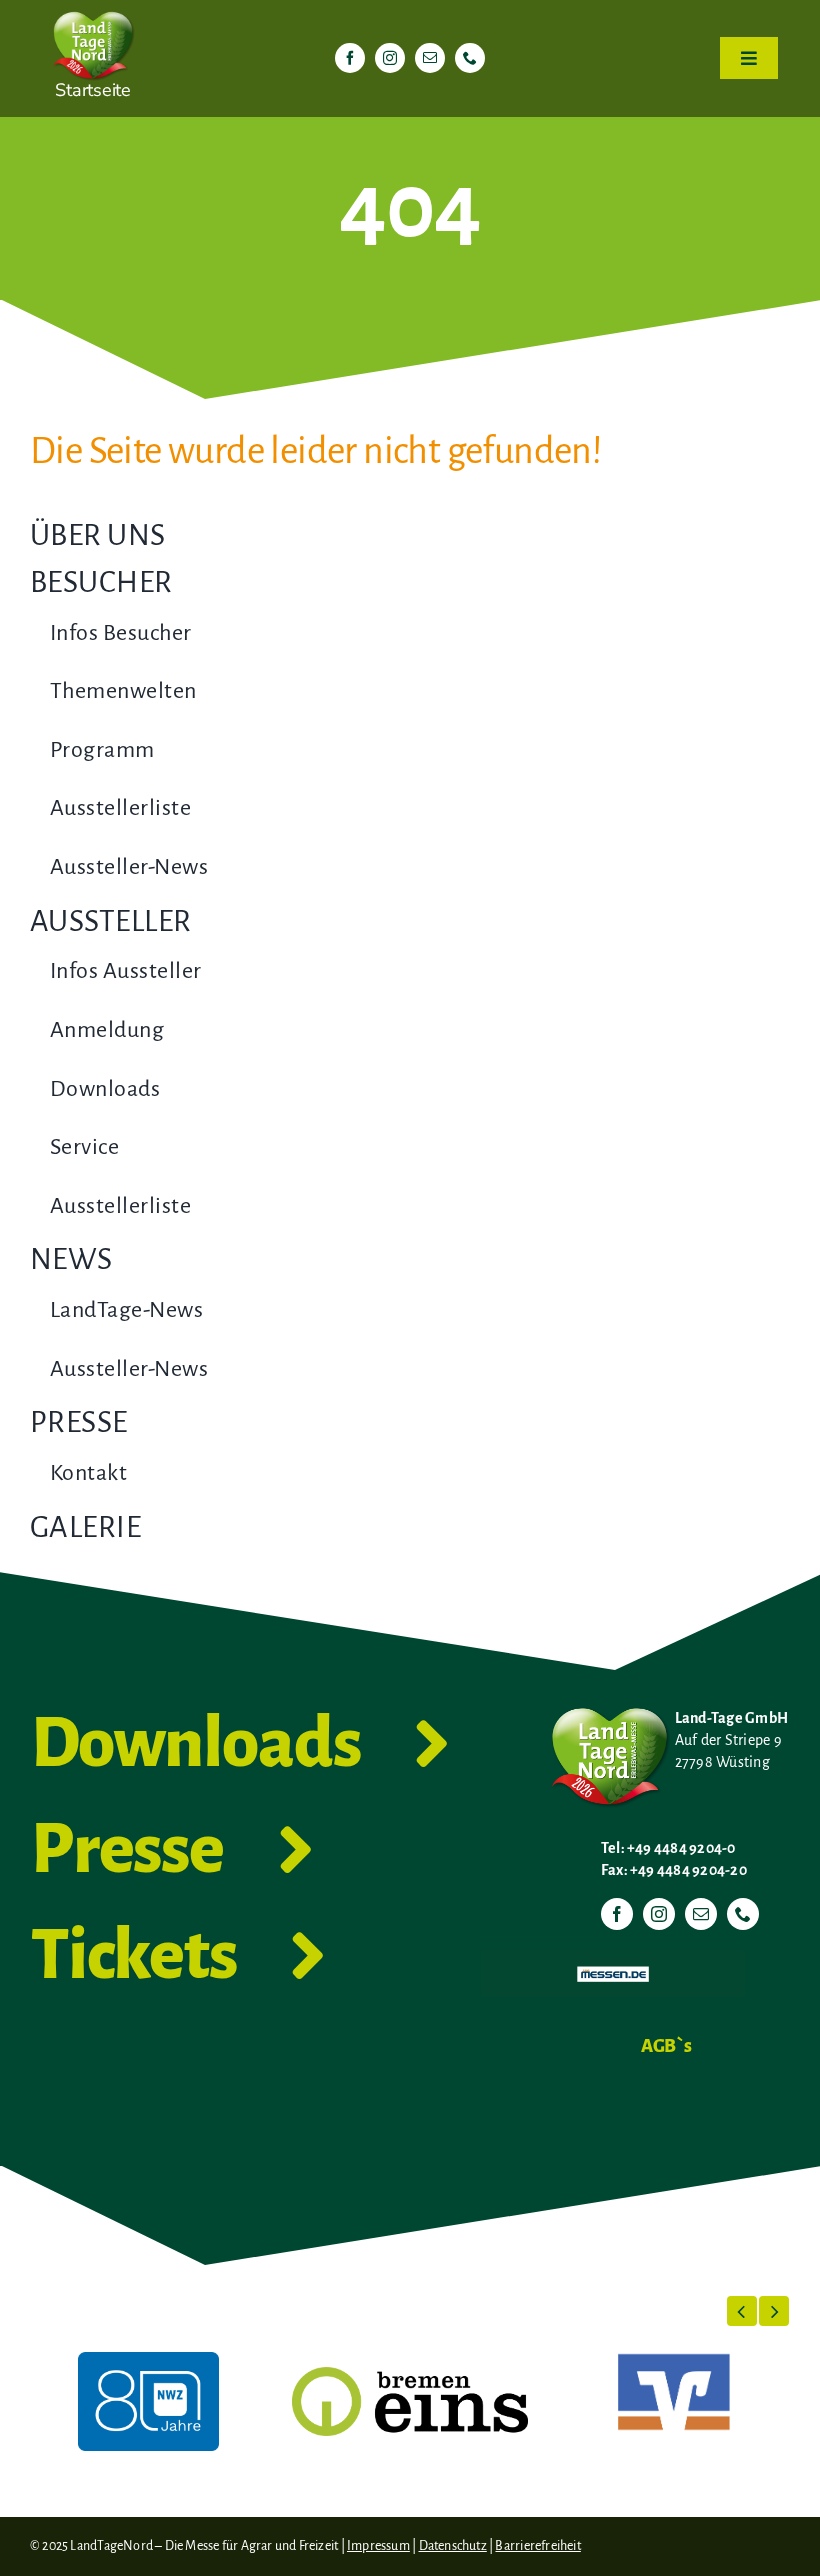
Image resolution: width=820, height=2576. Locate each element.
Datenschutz (453, 2546)
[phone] (470, 58)
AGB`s (666, 2046)
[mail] (430, 58)
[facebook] (350, 58)
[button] (742, 2311)
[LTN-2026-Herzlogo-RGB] (93, 8)
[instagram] (390, 58)
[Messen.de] (613, 1958)
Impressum (378, 2546)
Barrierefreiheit (537, 2546)
